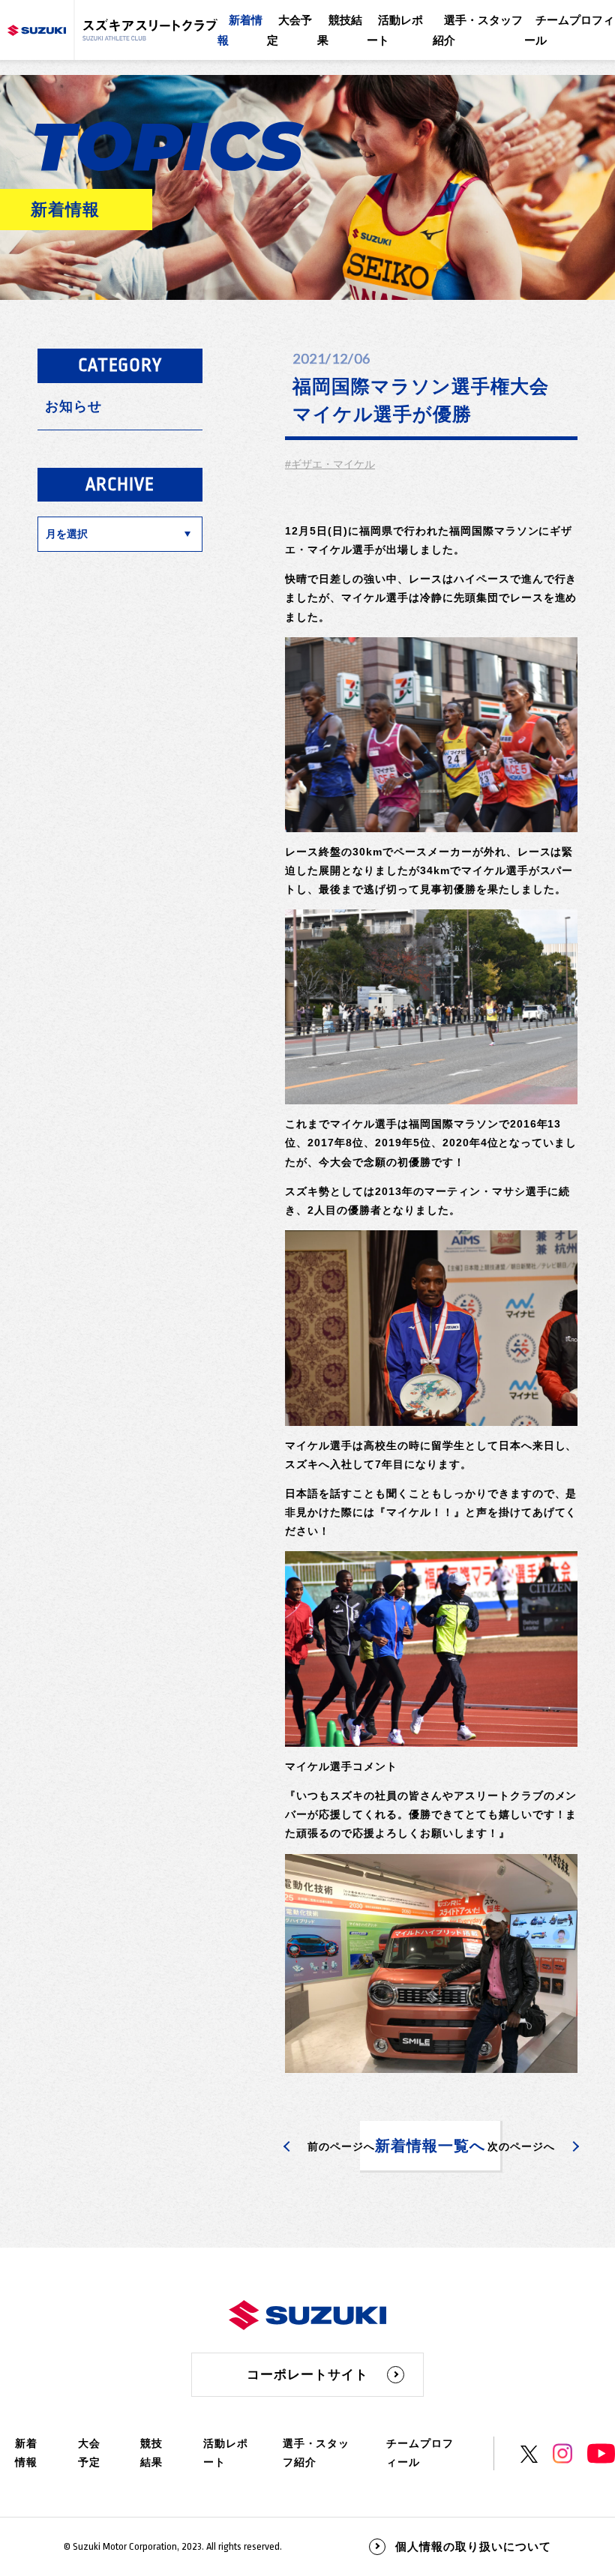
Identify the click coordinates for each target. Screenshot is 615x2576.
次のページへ (521, 2146)
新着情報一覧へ (430, 2146)
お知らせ (73, 406)
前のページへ (341, 2146)
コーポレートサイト (307, 2375)
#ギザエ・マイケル (330, 464)
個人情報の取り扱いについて (473, 2546)
